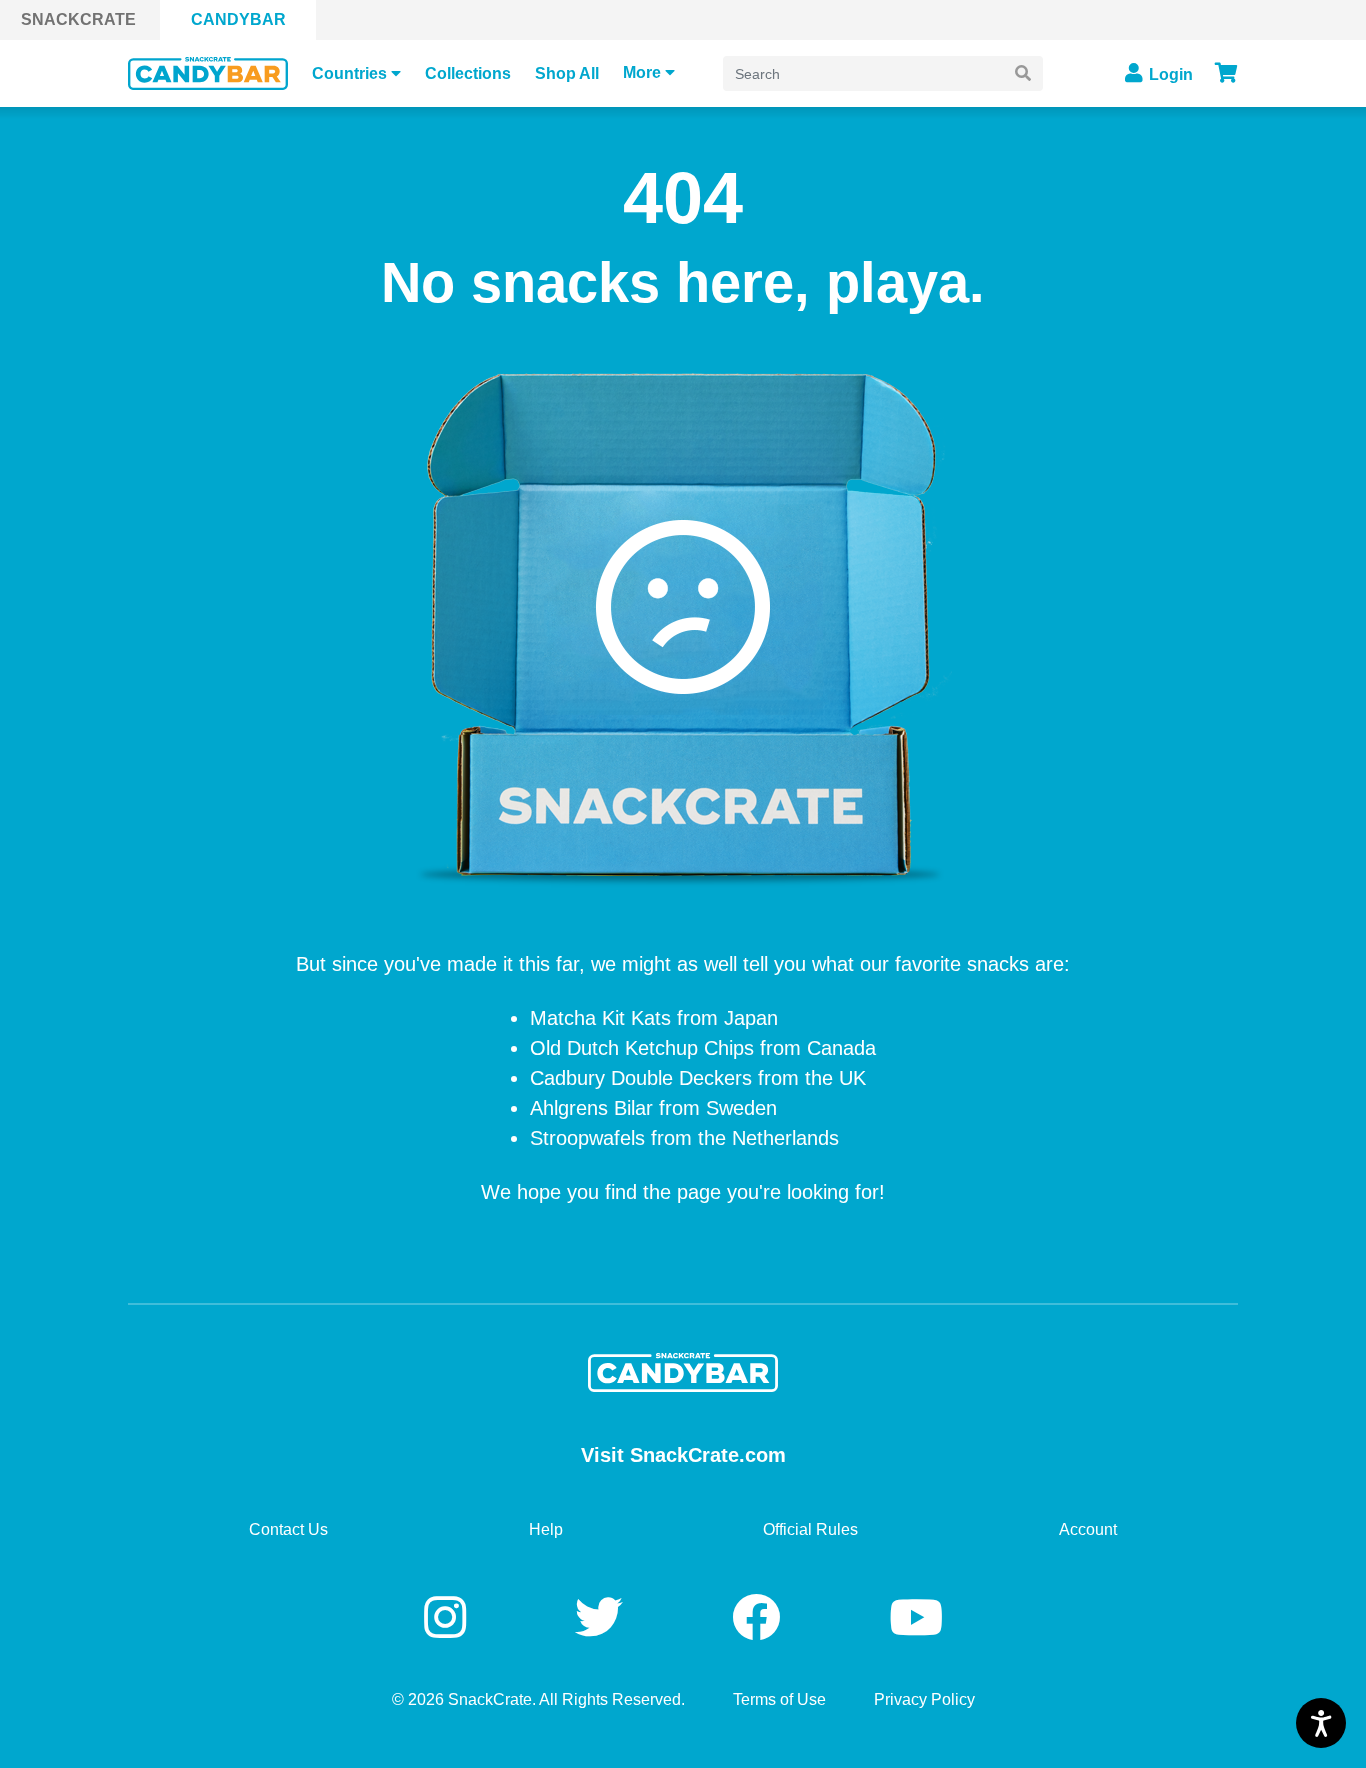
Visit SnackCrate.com (683, 1455)
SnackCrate (78, 19)
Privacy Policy (924, 1699)
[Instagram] (451, 1618)
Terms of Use (779, 1699)
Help (546, 1529)
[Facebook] (762, 1618)
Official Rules (810, 1529)
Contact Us (288, 1529)
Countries (349, 73)
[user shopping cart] (1226, 73)
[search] (1023, 73)
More (642, 72)
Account (1088, 1529)
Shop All (567, 73)
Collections (468, 73)
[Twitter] (605, 1618)
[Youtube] (916, 1618)
